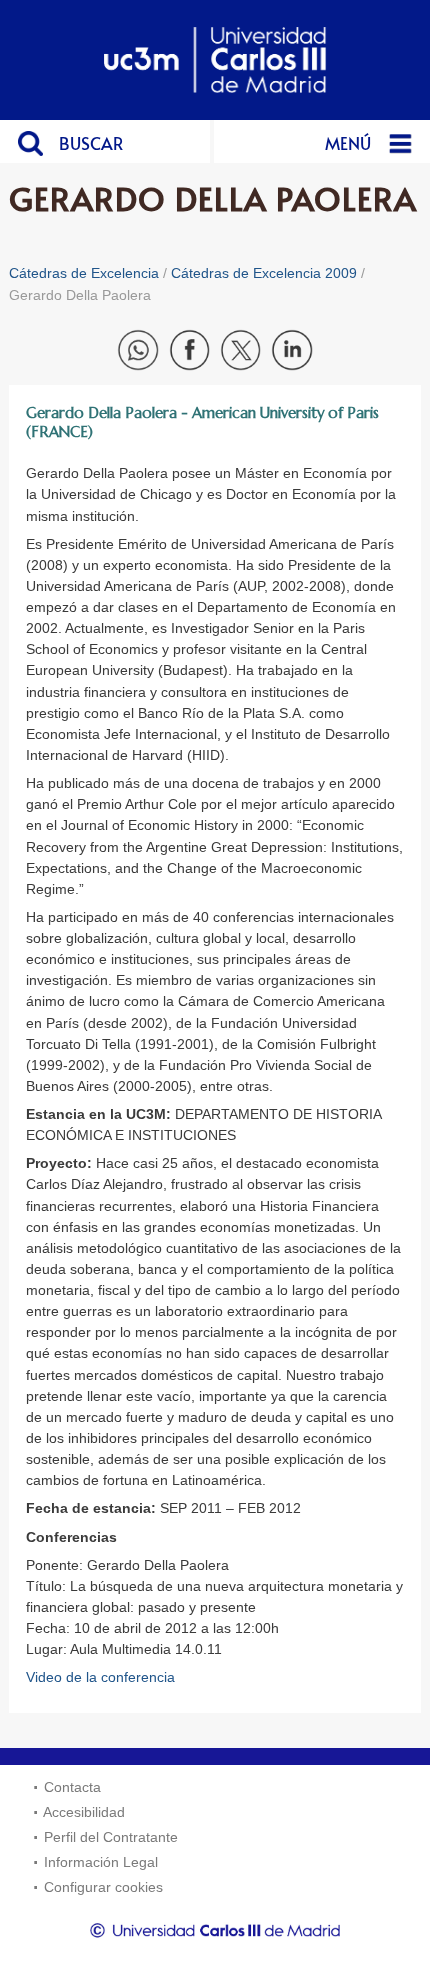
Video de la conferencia (100, 1677)
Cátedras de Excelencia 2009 (264, 273)
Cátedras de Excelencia (84, 273)
